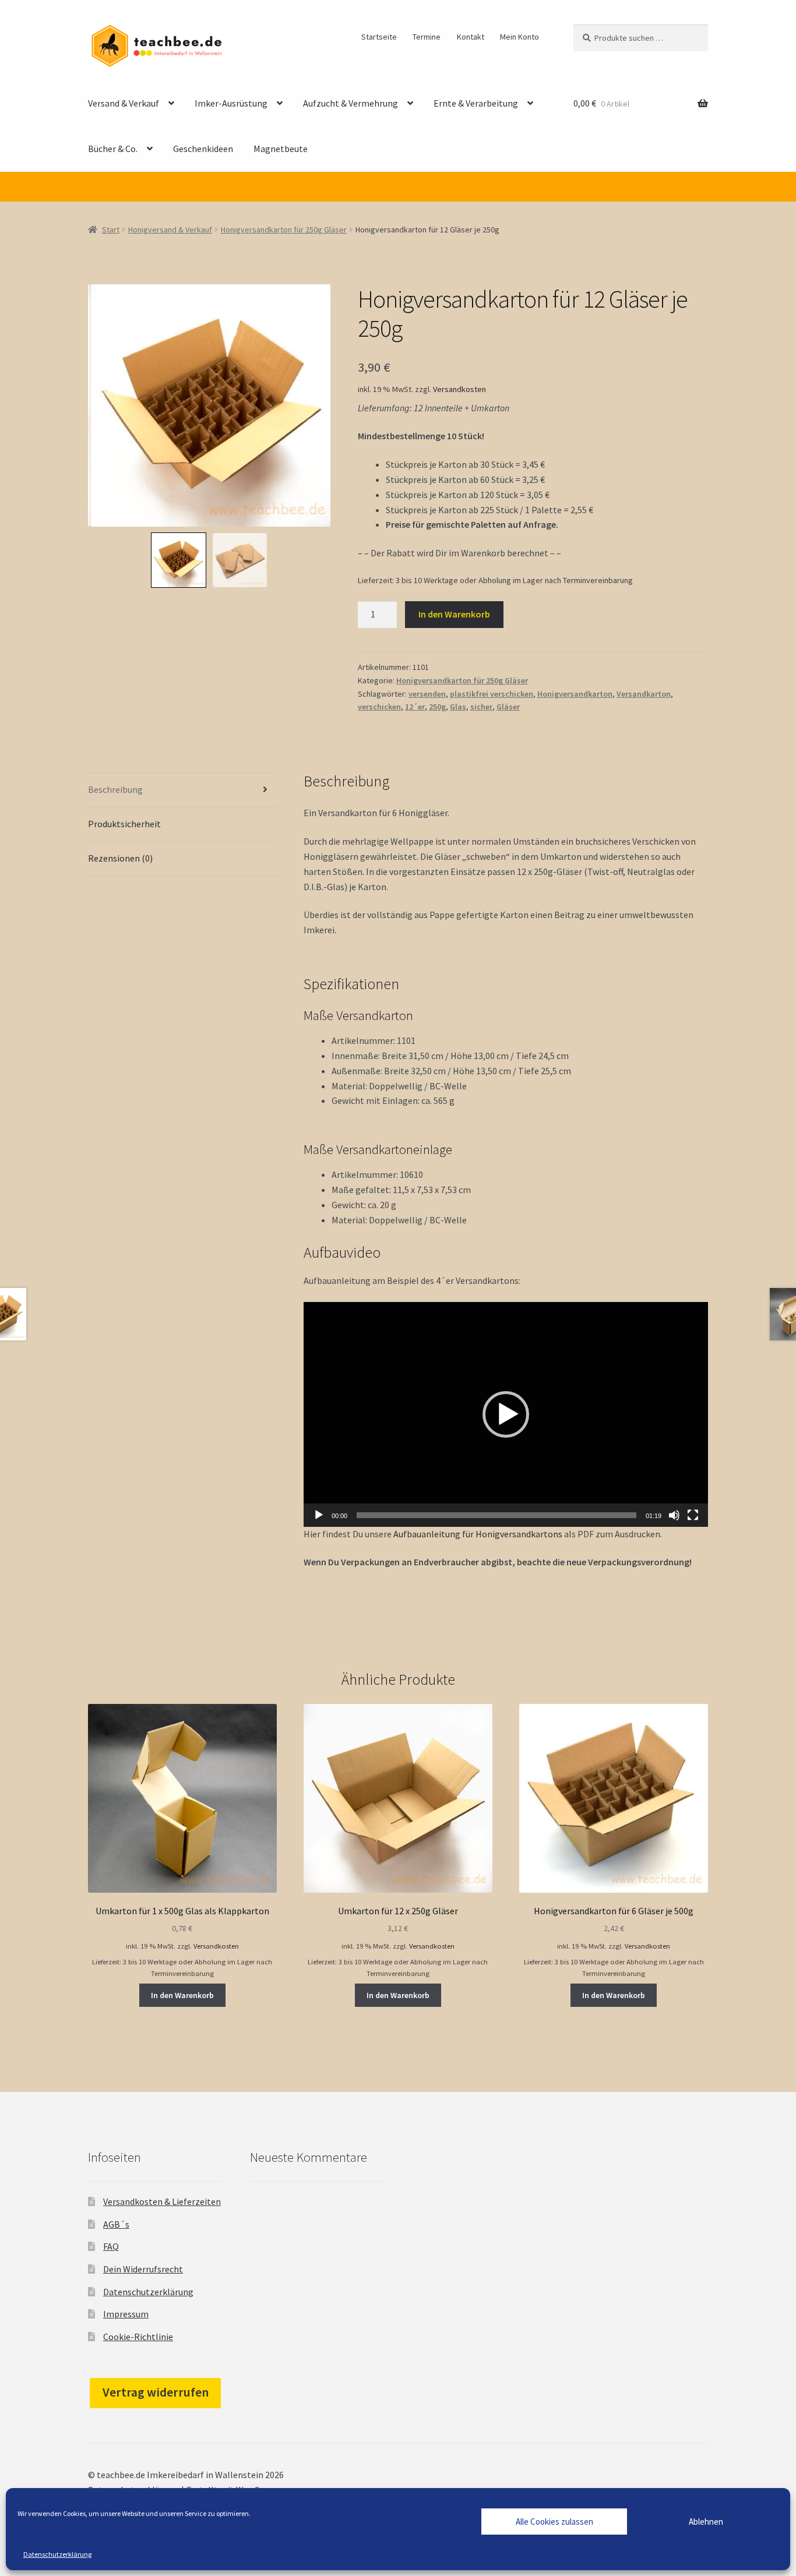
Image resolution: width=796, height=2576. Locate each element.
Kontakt (471, 37)
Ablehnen (706, 2522)
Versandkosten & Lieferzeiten (162, 2201)
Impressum (126, 2314)
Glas (458, 707)
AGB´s (116, 2224)
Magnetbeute (281, 149)
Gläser (508, 707)
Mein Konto (519, 37)
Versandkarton (644, 694)
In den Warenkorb (454, 614)
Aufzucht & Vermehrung (351, 103)
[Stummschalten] (674, 1515)
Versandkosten (459, 389)
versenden (427, 694)
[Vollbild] (693, 1515)
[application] (506, 1414)
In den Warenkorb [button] (182, 1995)
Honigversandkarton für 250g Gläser (284, 230)
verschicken (379, 707)
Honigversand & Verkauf (170, 230)
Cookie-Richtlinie (138, 2337)
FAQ (111, 2246)
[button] (506, 1414)
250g (437, 707)
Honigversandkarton (575, 694)
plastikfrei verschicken (492, 694)
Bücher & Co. (113, 149)
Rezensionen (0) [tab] (120, 858)
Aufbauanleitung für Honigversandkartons (478, 1534)
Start (111, 230)
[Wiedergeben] (319, 1515)
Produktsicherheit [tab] (124, 824)
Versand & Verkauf (124, 103)
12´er (415, 707)
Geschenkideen (203, 149)
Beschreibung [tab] (115, 789)
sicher (481, 707)
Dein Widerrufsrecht (143, 2269)
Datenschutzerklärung (57, 2554)
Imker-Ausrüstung (231, 103)
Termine (427, 37)
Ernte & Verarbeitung (476, 103)
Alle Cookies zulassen (554, 2522)
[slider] (496, 1515)
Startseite (379, 37)
